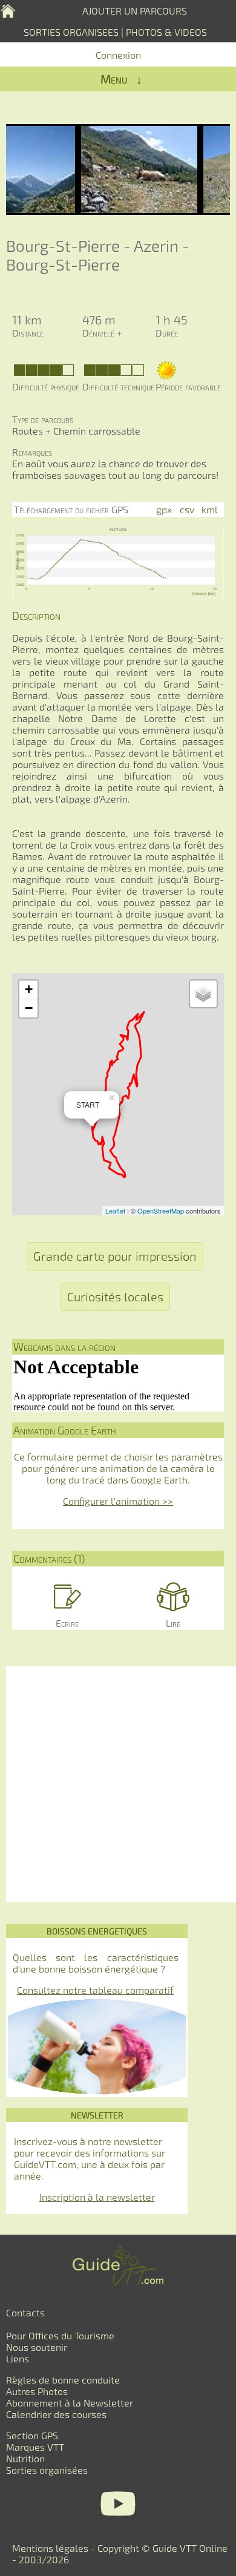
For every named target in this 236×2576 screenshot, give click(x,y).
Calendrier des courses (56, 2414)
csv (187, 509)
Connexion (118, 55)
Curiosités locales (115, 1296)
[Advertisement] (118, 1784)
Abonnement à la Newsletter (70, 2403)
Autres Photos (37, 2391)
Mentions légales (50, 2548)
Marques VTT (35, 2447)
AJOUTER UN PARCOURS (135, 11)
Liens (18, 2358)
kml (210, 509)
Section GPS (32, 2435)
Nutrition (25, 2458)
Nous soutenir (37, 2347)
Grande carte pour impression (115, 1256)
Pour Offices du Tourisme (60, 2335)
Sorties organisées (47, 2470)
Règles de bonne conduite (63, 2380)
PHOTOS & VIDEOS (166, 32)
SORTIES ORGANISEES (71, 32)
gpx (164, 509)
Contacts (25, 2312)
